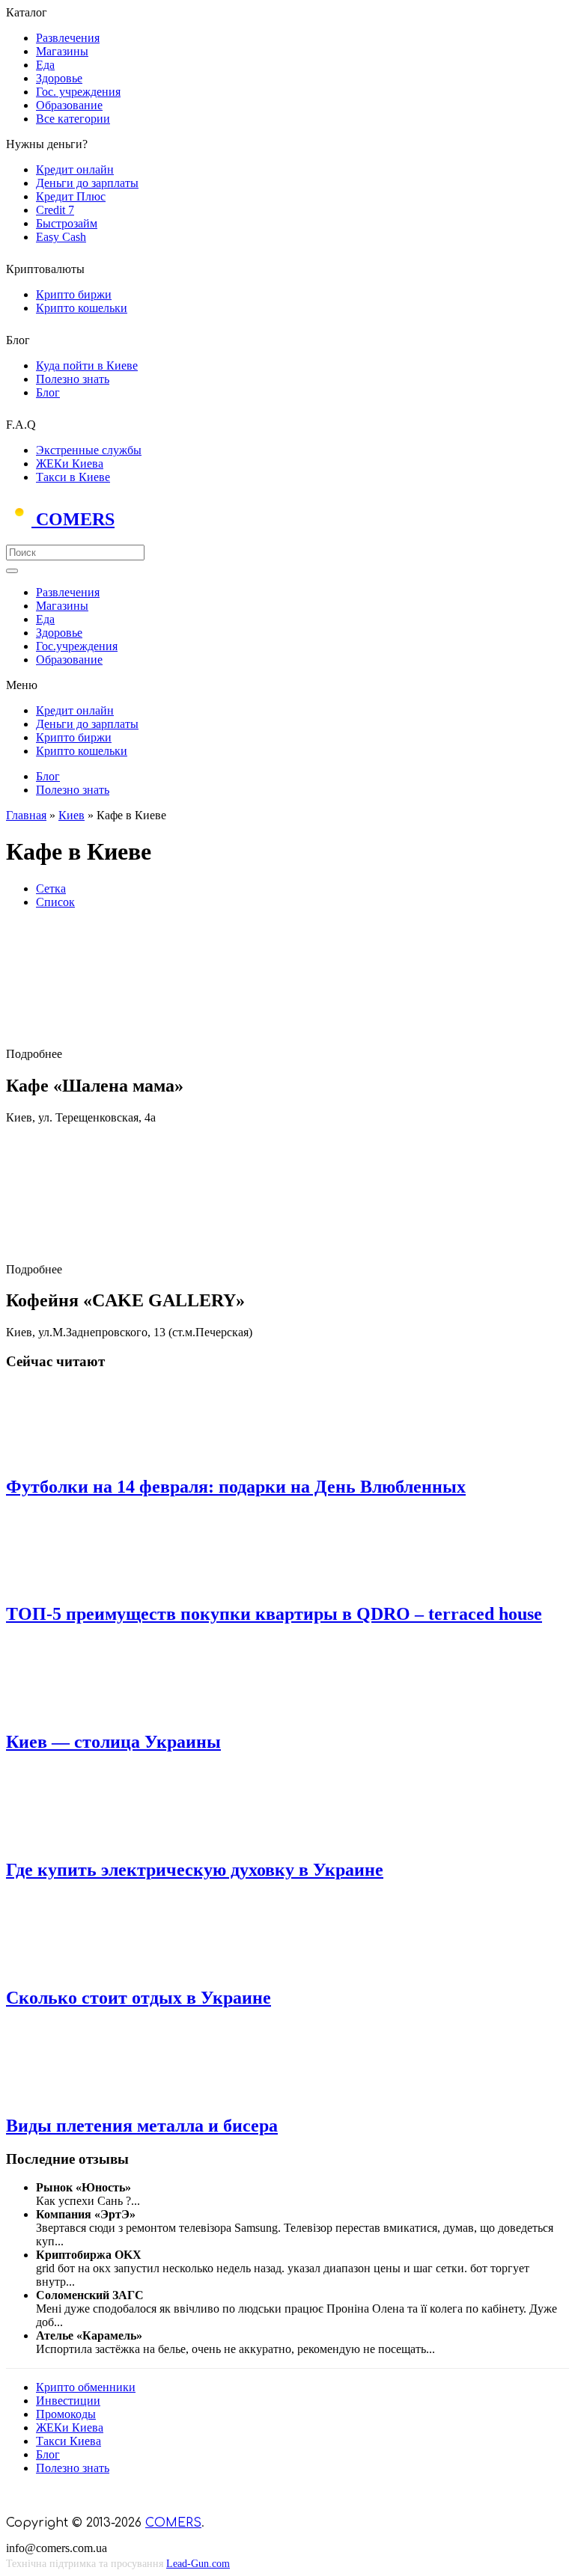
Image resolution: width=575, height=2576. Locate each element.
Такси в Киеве (73, 477)
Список (55, 902)
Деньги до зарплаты (87, 183)
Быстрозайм (67, 223)
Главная (26, 815)
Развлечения (68, 38)
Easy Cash (61, 237)
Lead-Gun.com (198, 2564)
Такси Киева (69, 2441)
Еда (45, 65)
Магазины (62, 51)
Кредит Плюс (71, 196)
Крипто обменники (86, 2387)
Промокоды (66, 2414)
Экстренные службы (89, 450)
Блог (48, 392)
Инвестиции (68, 2401)
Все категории (73, 119)
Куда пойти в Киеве (87, 365)
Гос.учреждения (77, 646)
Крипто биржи (74, 294)
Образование (69, 105)
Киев (72, 815)
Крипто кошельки (82, 308)
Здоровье (59, 78)
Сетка (51, 888)
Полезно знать (73, 379)
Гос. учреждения (78, 92)
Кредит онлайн (75, 169)
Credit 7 (55, 210)
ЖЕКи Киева (70, 464)
